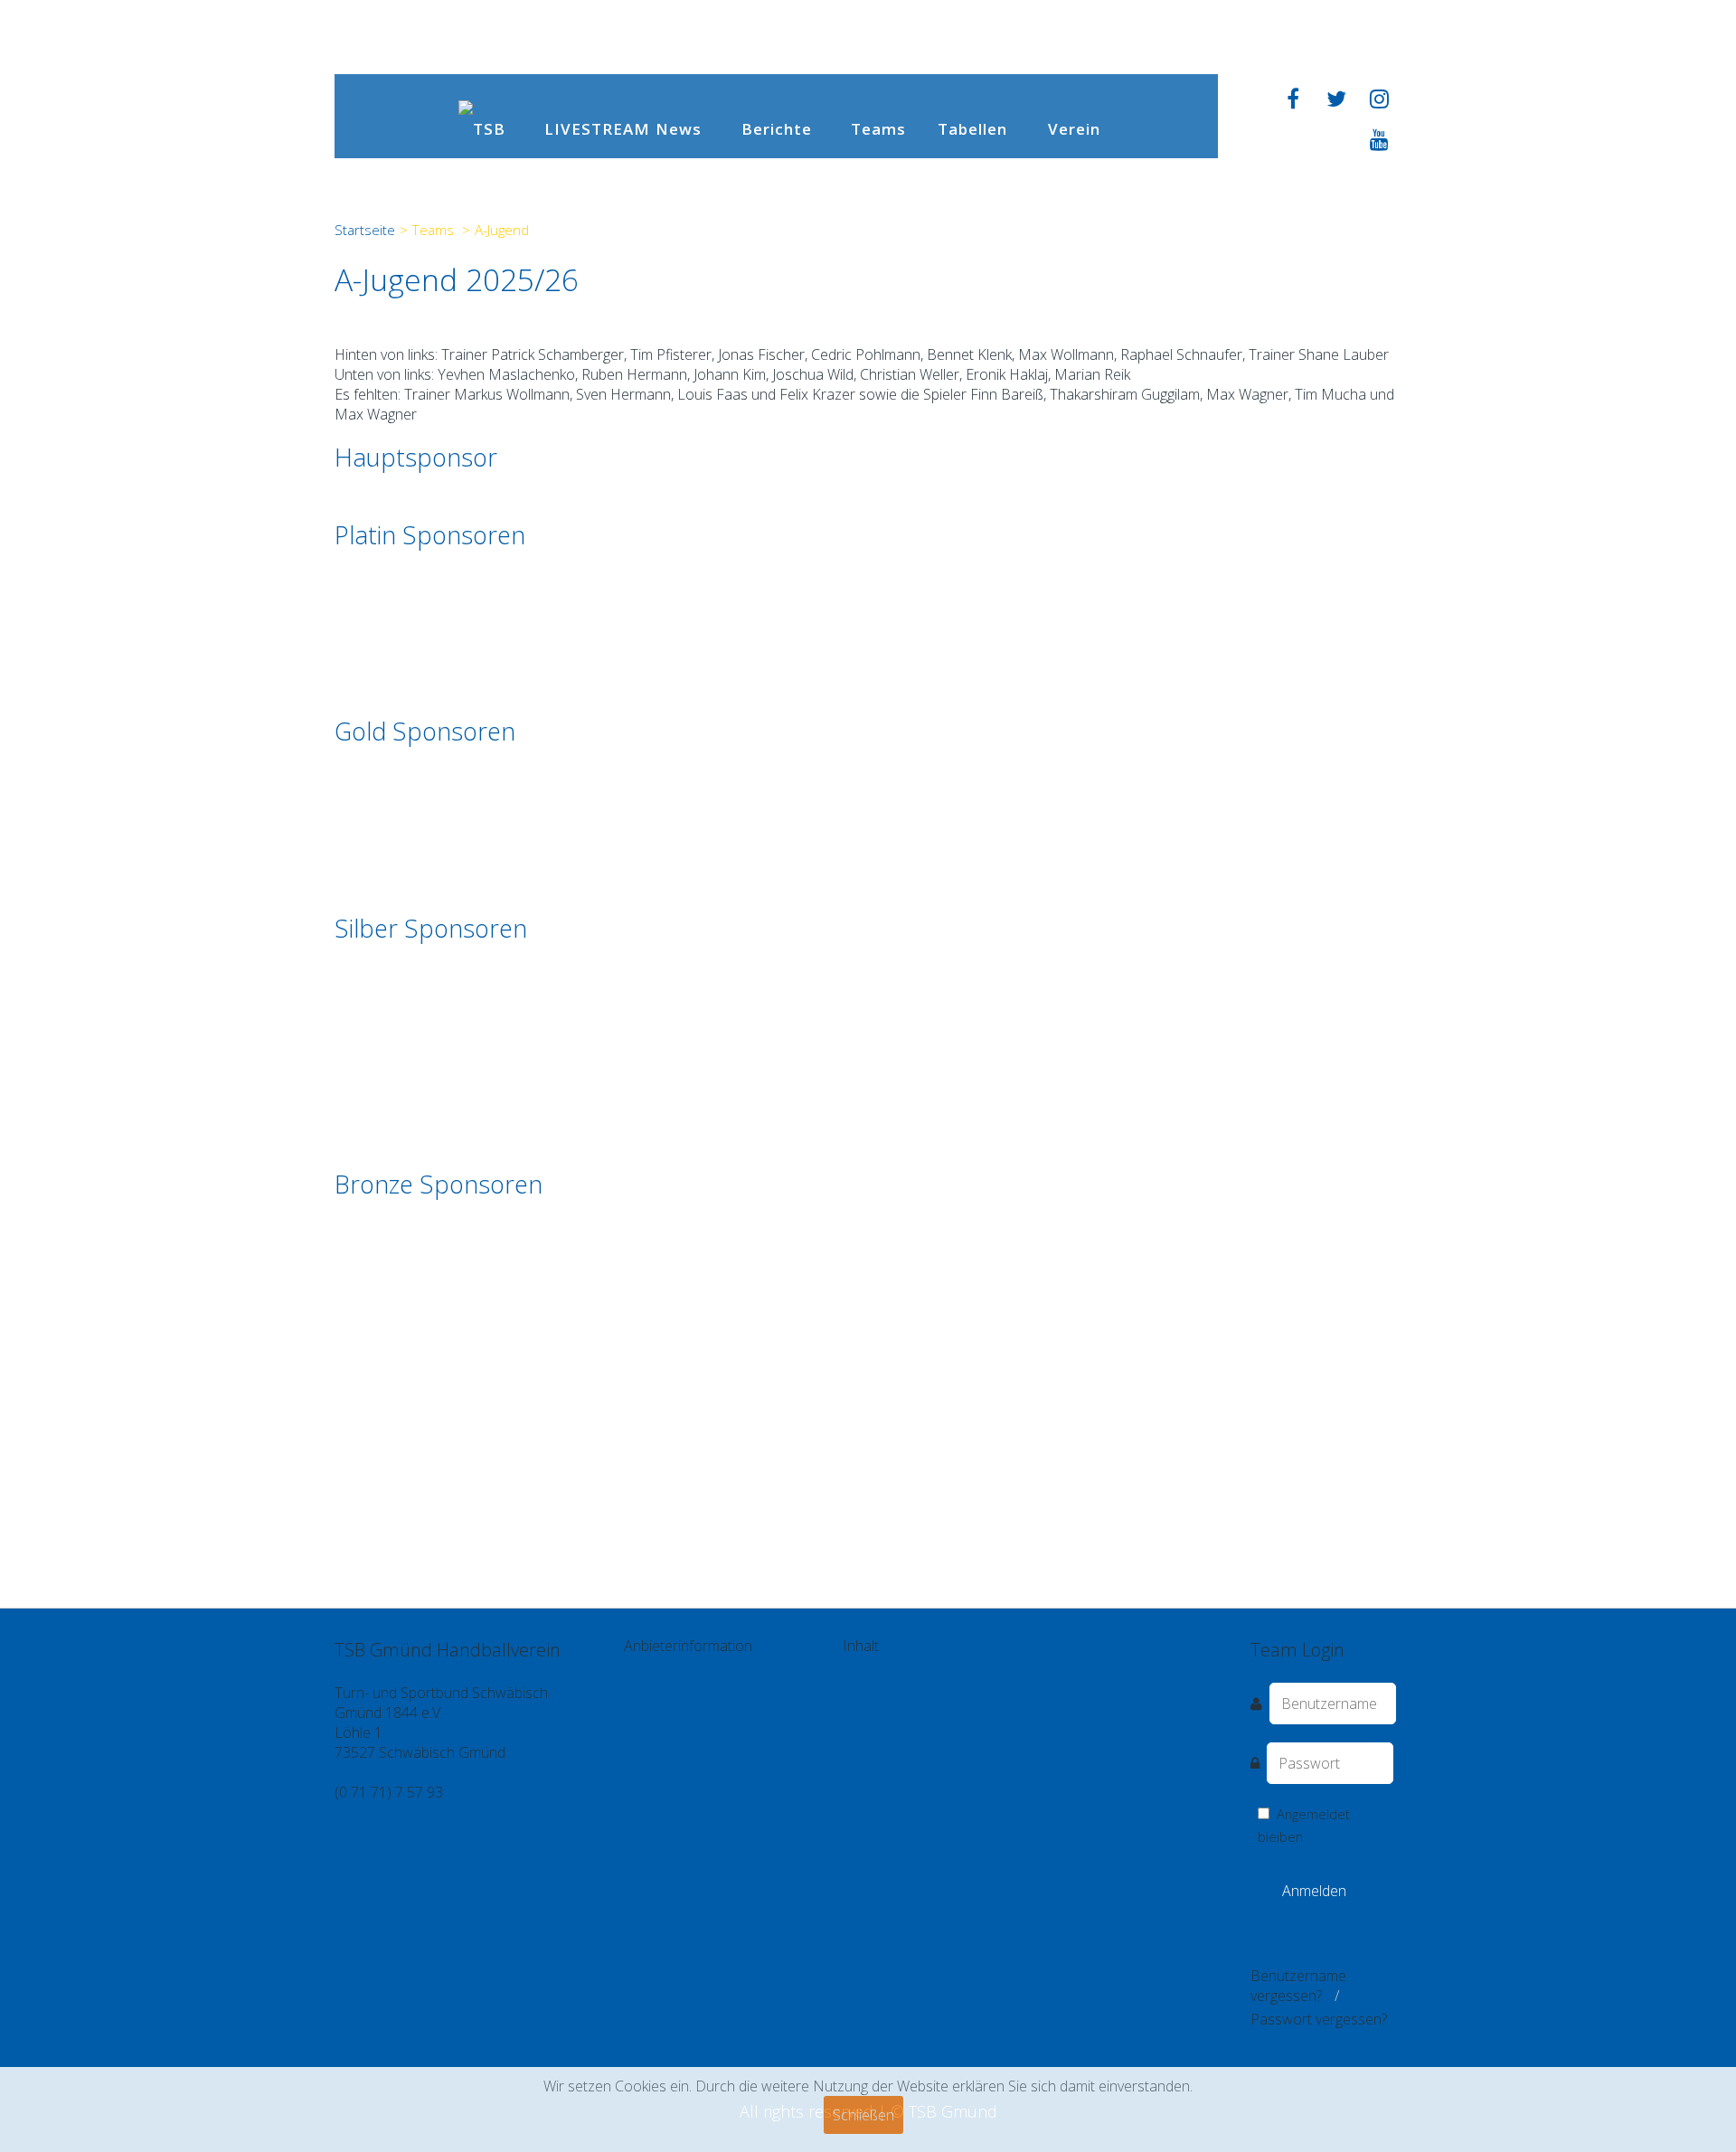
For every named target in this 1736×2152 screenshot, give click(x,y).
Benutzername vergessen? (1298, 1986)
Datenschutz (802, 1666)
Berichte (777, 129)
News (679, 129)
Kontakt (663, 1666)
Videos (879, 1666)
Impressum (724, 1666)
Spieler (922, 1666)
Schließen (863, 2115)
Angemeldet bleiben (1304, 1826)
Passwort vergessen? (1319, 2019)
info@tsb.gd (373, 1812)
